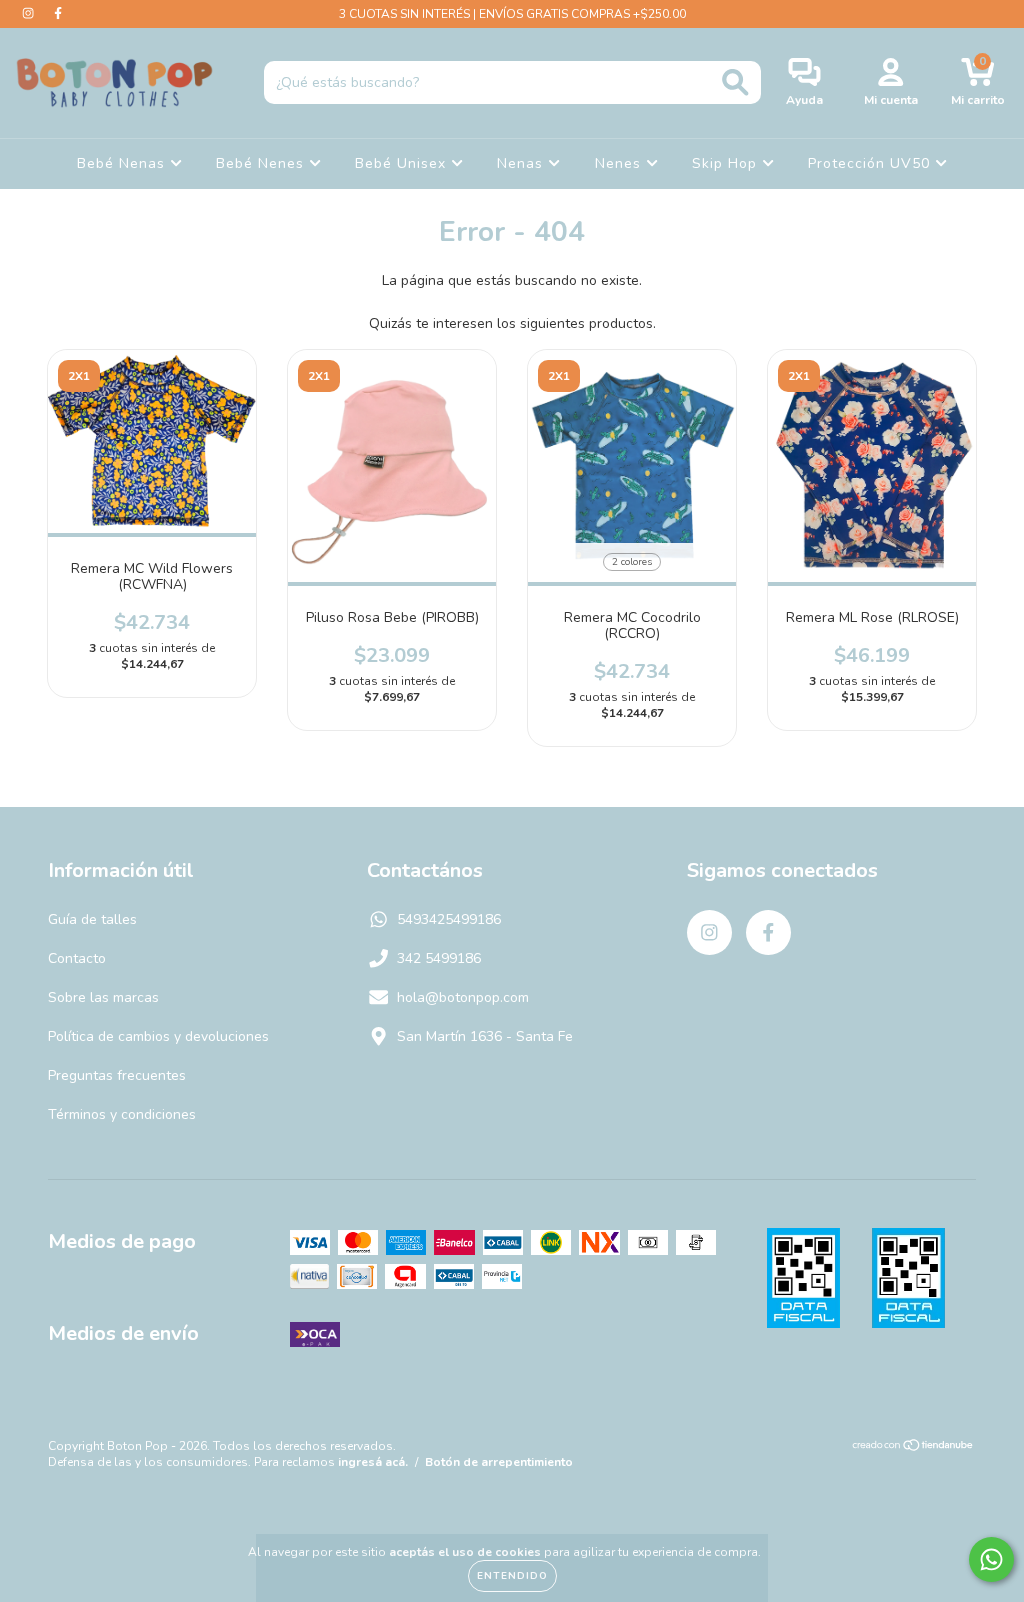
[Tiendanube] (913, 1448)
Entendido (512, 1576)
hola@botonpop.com (463, 997)
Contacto (77, 958)
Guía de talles (92, 919)
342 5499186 (439, 958)
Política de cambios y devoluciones (158, 1036)
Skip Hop (727, 163)
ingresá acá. (373, 1462)
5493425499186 (449, 919)
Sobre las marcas (103, 997)
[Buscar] (735, 82)
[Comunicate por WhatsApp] (991, 1559)
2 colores (632, 562)
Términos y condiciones (122, 1114)
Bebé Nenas (123, 163)
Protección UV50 (871, 163)
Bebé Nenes (262, 163)
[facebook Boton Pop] (58, 13)
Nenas (522, 163)
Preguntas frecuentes (117, 1075)
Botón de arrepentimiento (499, 1462)
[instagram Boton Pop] (30, 13)
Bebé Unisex (403, 163)
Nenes (620, 163)
